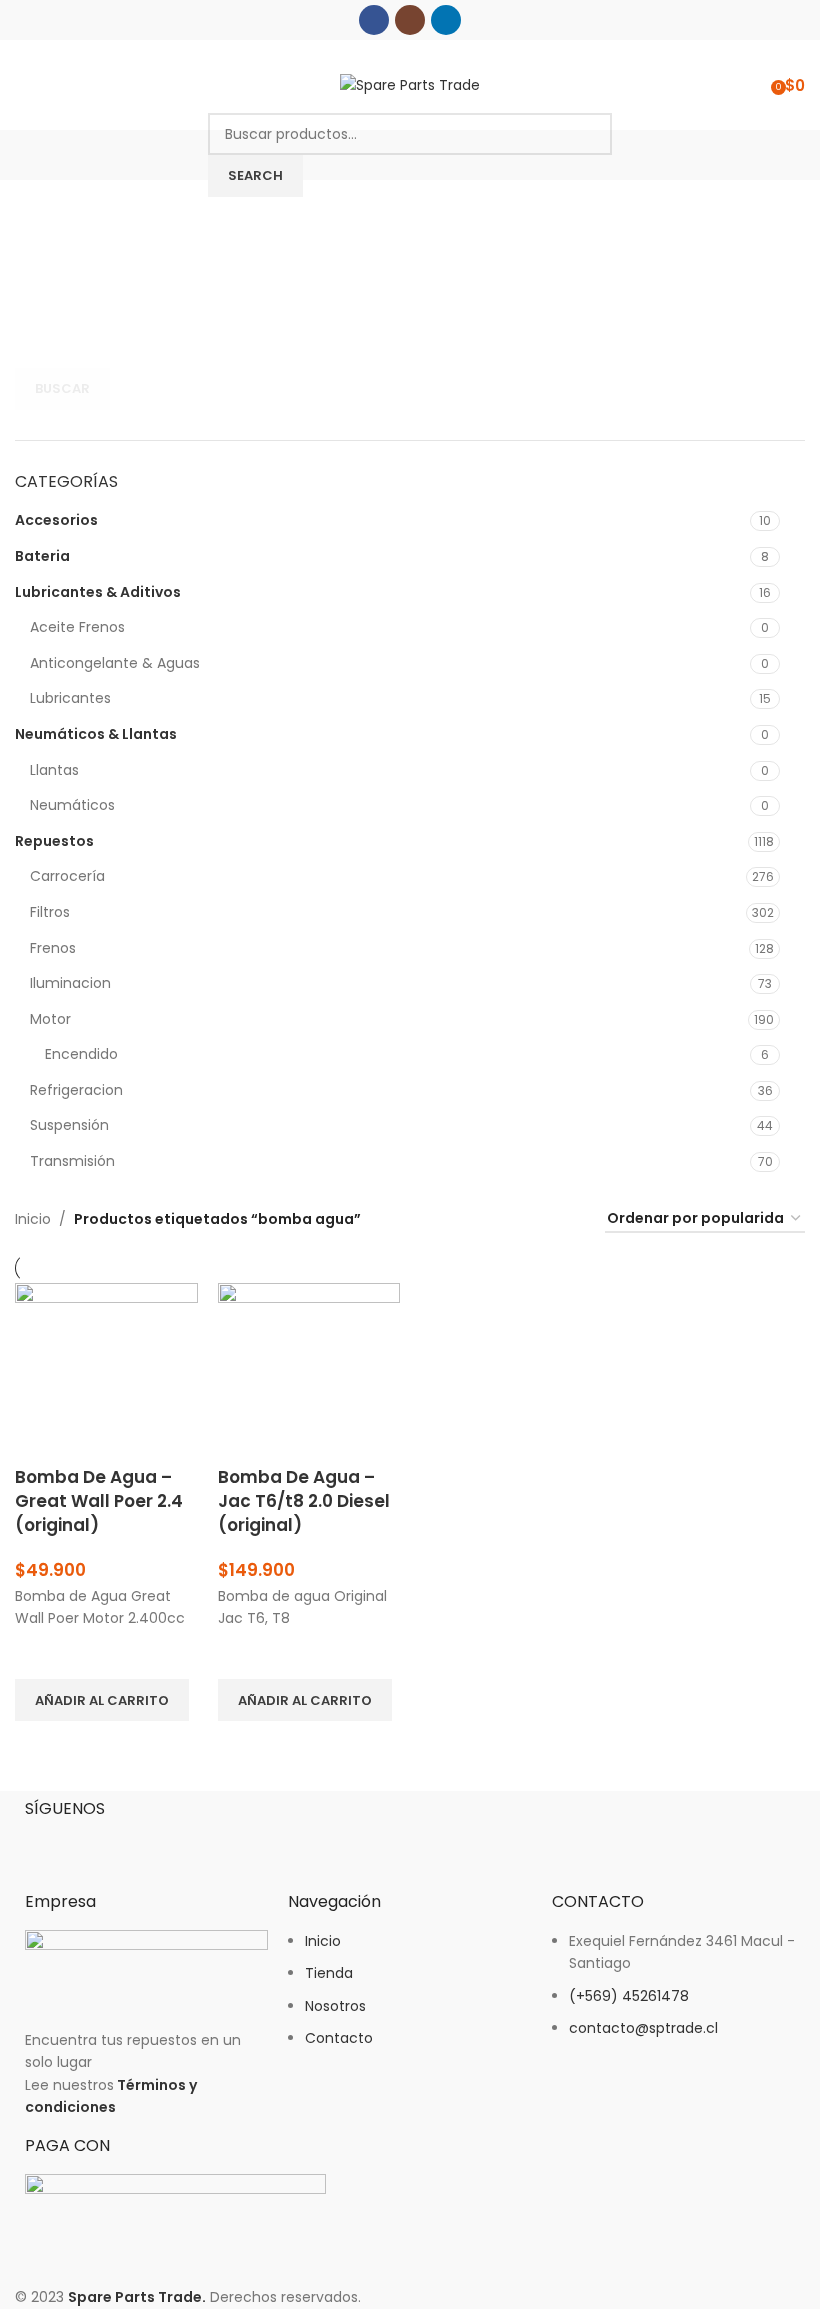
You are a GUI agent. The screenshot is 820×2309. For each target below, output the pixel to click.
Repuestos (54, 841)
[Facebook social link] (374, 20)
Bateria (42, 556)
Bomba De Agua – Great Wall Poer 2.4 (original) (99, 1501)
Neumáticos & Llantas (96, 734)
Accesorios (56, 520)
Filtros (50, 912)
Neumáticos (72, 805)
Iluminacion (70, 983)
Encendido (81, 1054)
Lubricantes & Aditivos (98, 592)
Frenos (53, 948)
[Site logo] (410, 84)
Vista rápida (40, 1746)
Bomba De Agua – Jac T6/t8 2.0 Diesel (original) (304, 1501)
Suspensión (69, 1125)
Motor (50, 1019)
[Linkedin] (158, 1842)
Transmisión (72, 1161)
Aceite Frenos (77, 627)
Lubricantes (70, 698)
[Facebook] (50, 1842)
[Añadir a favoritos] (40, 1654)
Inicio (33, 1219)
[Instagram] (104, 1842)
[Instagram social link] (410, 20)
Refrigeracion (76, 1090)
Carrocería (67, 876)
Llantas (54, 770)
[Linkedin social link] (446, 20)
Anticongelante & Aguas (115, 663)
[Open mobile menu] (23, 85)
